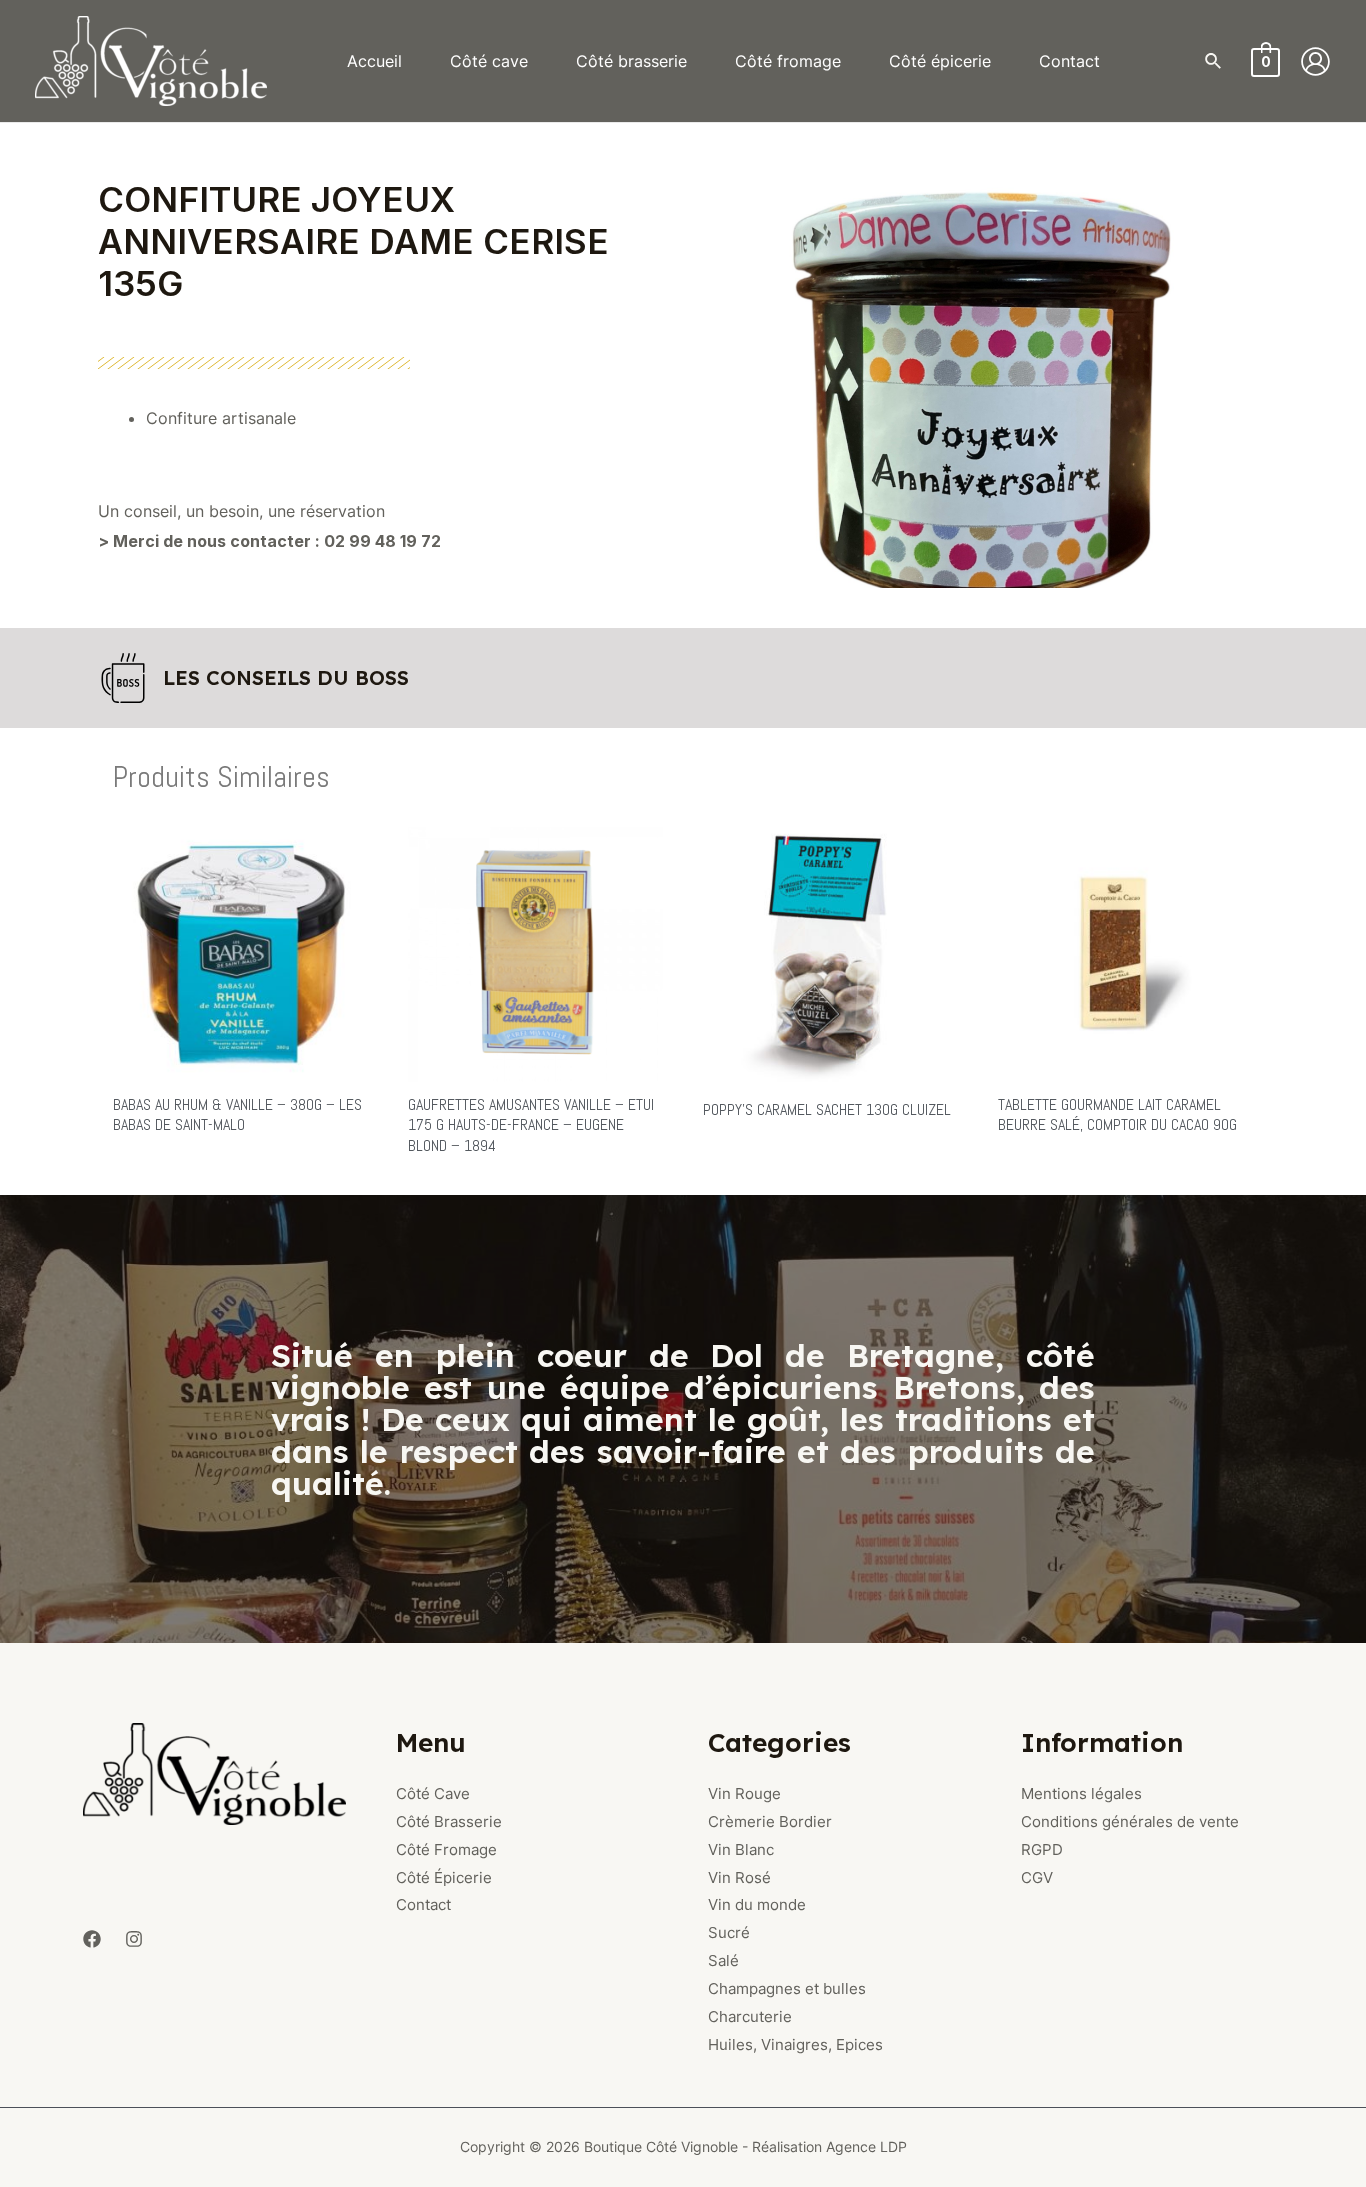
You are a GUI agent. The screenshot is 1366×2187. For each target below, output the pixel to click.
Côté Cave (433, 1793)
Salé (723, 1960)
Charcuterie (750, 2016)
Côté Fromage (446, 1849)
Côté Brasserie (449, 1821)
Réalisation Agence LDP (829, 2146)
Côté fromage (788, 61)
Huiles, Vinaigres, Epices (795, 2044)
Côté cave (489, 61)
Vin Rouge (744, 1793)
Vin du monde (757, 1904)
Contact (1069, 61)
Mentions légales (1081, 1793)
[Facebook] (92, 1939)
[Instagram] (134, 1939)
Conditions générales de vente (1130, 1821)
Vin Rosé (739, 1877)
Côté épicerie (940, 61)
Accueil (374, 61)
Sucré (729, 1932)
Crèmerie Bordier (770, 1821)
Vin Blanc (741, 1849)
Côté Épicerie (444, 1877)
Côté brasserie (631, 61)
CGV (1037, 1877)
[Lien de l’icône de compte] (1315, 61)
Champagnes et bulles (787, 1988)
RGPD (1042, 1849)
